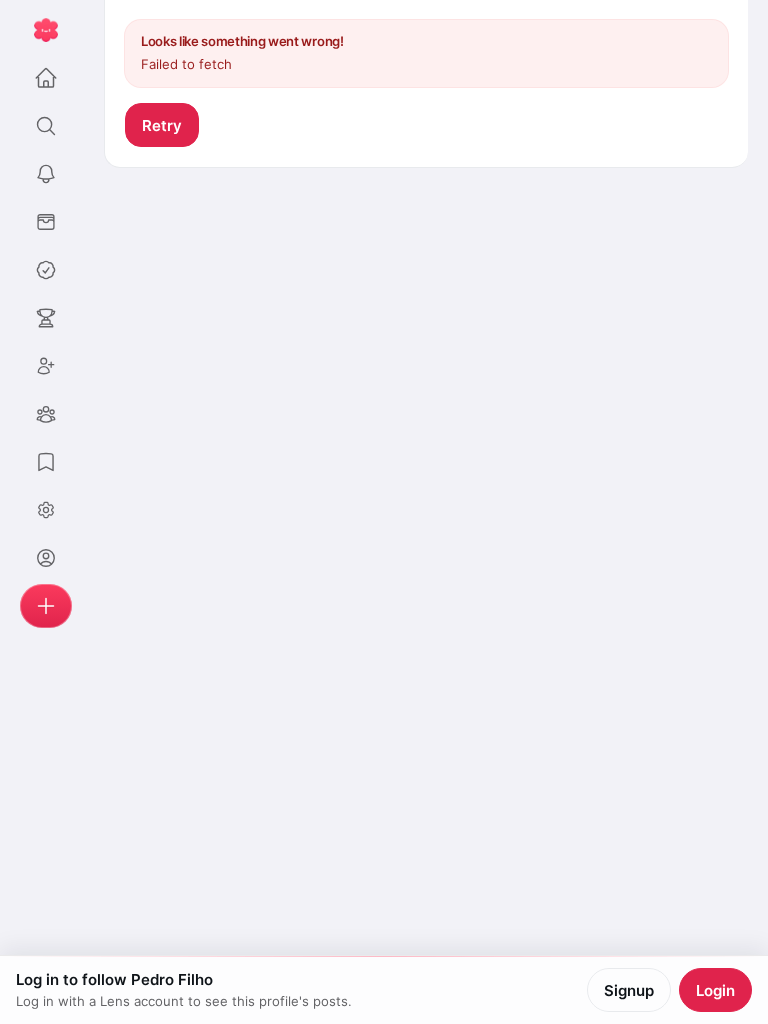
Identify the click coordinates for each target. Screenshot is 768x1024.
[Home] (46, 78)
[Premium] (46, 270)
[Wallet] (46, 222)
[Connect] (46, 366)
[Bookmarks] (46, 462)
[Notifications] (46, 174)
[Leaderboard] (46, 318)
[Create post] (46, 606)
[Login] (46, 558)
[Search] (46, 126)
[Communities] (46, 414)
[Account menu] (46, 510)
